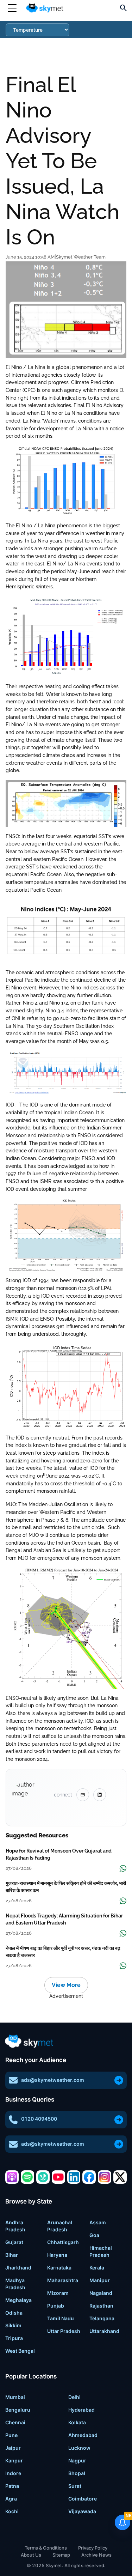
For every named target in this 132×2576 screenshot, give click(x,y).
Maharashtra (63, 2280)
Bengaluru (18, 2410)
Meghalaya (18, 2300)
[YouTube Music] (58, 2177)
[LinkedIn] (74, 2177)
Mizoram (58, 2293)
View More (66, 1985)
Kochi (12, 2511)
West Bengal (20, 2351)
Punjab (56, 2306)
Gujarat (14, 2242)
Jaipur (13, 2448)
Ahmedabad (83, 2435)
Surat (75, 2486)
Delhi (74, 2397)
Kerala (97, 2268)
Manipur (100, 2280)
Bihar (12, 2255)
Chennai (15, 2422)
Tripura (14, 2338)
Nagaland (101, 2293)
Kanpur (14, 2460)
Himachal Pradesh (101, 2251)
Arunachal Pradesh (60, 2226)
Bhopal (77, 2473)
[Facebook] (89, 2177)
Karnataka (59, 2268)
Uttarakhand (104, 2331)
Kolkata (77, 2422)
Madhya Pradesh (15, 2284)
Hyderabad (81, 2410)
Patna (12, 2486)
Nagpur (77, 2460)
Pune (11, 2435)
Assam (98, 2222)
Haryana (57, 2255)
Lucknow (79, 2448)
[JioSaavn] (43, 2177)
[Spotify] (27, 2177)
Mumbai (15, 2397)
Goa (94, 2235)
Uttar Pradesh (64, 2331)
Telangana (102, 2318)
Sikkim (13, 2325)
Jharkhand (18, 2268)
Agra (11, 2499)
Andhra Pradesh (15, 2226)
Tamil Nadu (61, 2318)
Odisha (14, 2313)
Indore (13, 2473)
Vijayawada (82, 2511)
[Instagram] (105, 2177)
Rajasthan (101, 2306)
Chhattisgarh (63, 2242)
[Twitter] (120, 2177)
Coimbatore (83, 2499)
